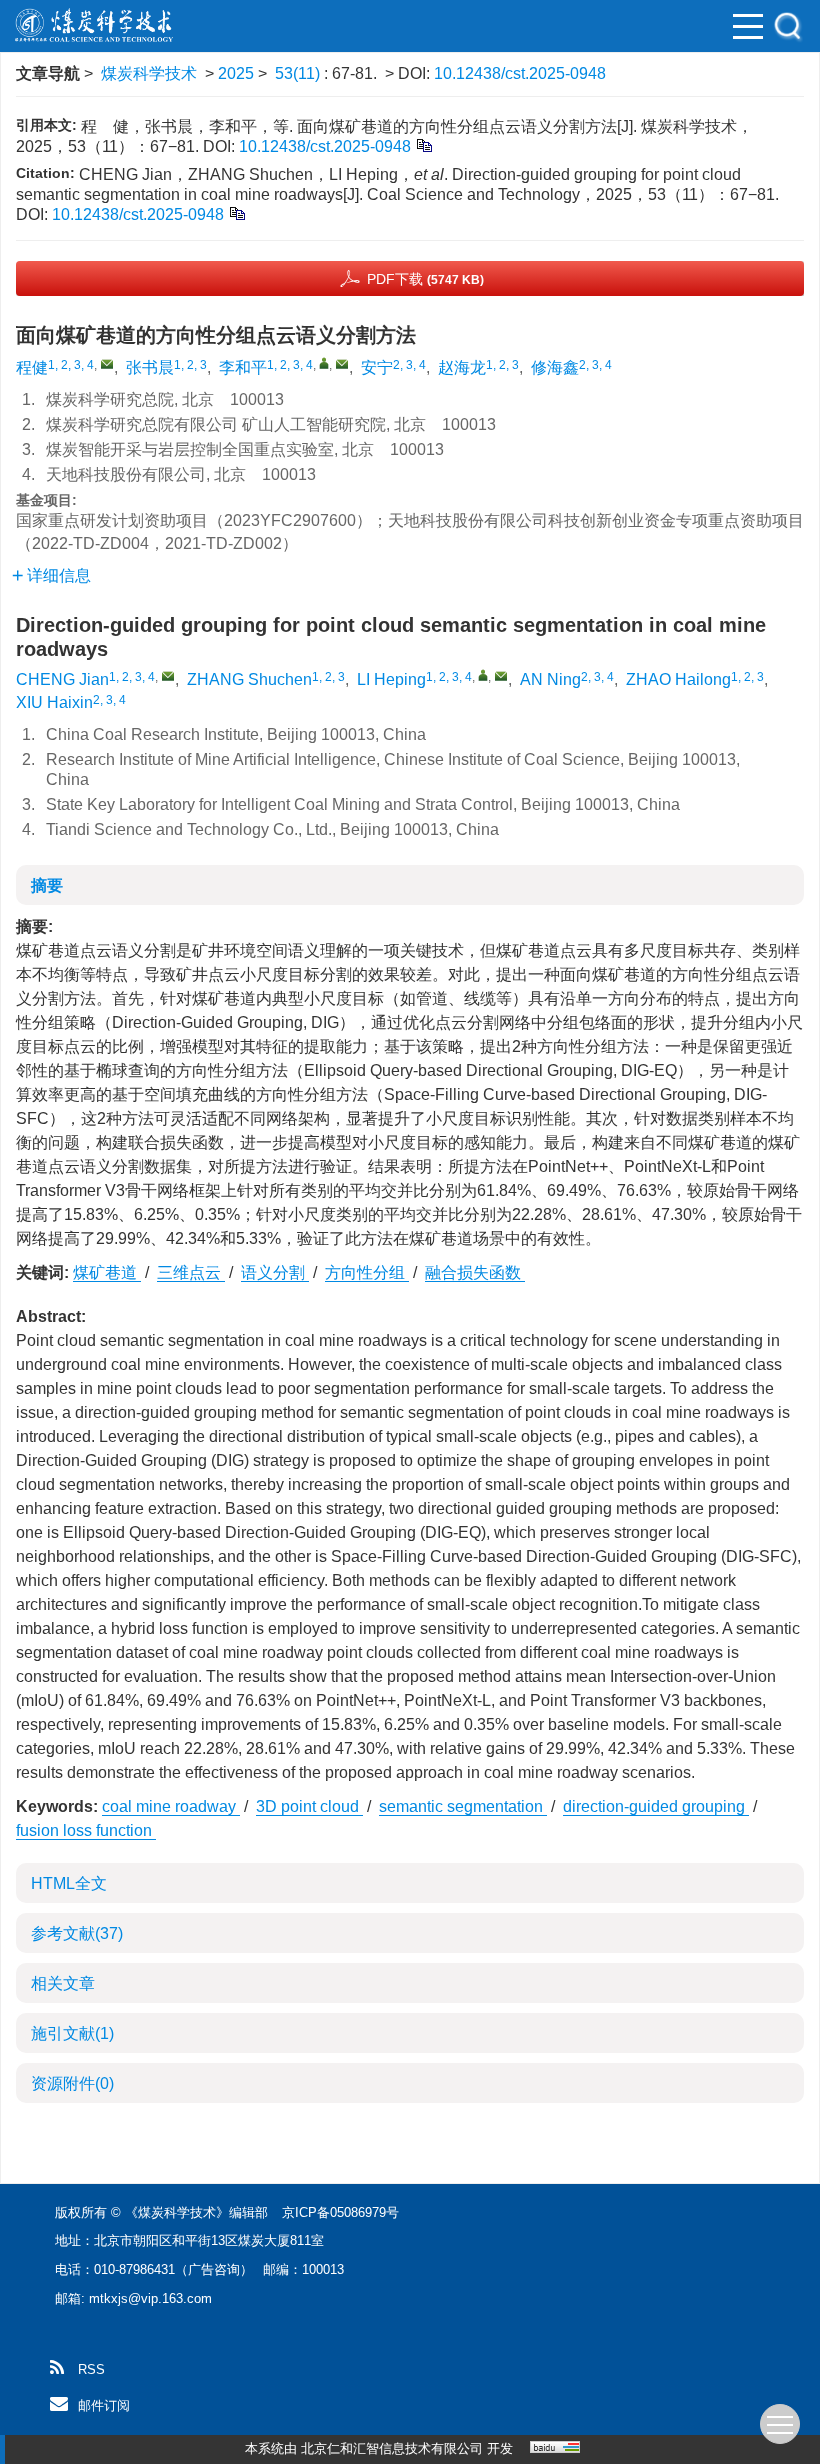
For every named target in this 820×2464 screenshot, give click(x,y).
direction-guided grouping (656, 1806)
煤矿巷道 (107, 1272)
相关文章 (63, 1983)
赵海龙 (462, 367)
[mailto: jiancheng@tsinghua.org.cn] (168, 676)
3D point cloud (309, 1806)
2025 (236, 73)
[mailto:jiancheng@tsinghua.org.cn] (107, 364)
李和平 (243, 367)
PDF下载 (425, 279)
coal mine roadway (171, 1806)
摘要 (47, 885)
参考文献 (77, 1933)
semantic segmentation (463, 1806)
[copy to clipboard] (236, 212)
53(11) (299, 73)
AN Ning (550, 679)
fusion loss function (86, 1830)
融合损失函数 (475, 1272)
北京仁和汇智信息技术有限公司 (392, 2448)
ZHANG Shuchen (249, 679)
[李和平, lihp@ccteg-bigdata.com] (324, 363)
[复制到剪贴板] (423, 144)
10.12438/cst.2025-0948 (520, 73)
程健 (32, 367)
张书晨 (150, 367)
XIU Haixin (54, 702)
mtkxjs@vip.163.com (150, 2298)
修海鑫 (555, 367)
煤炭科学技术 (149, 73)
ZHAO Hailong (678, 679)
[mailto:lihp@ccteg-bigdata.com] (342, 364)
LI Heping (391, 679)
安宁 (377, 367)
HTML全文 (69, 1883)
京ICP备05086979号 (340, 2212)
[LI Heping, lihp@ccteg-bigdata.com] (483, 675)
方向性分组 (367, 1272)
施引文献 (72, 2033)
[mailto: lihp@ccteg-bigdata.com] (501, 676)
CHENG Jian (62, 679)
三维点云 (191, 1272)
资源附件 (72, 2083)
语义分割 (275, 1272)
